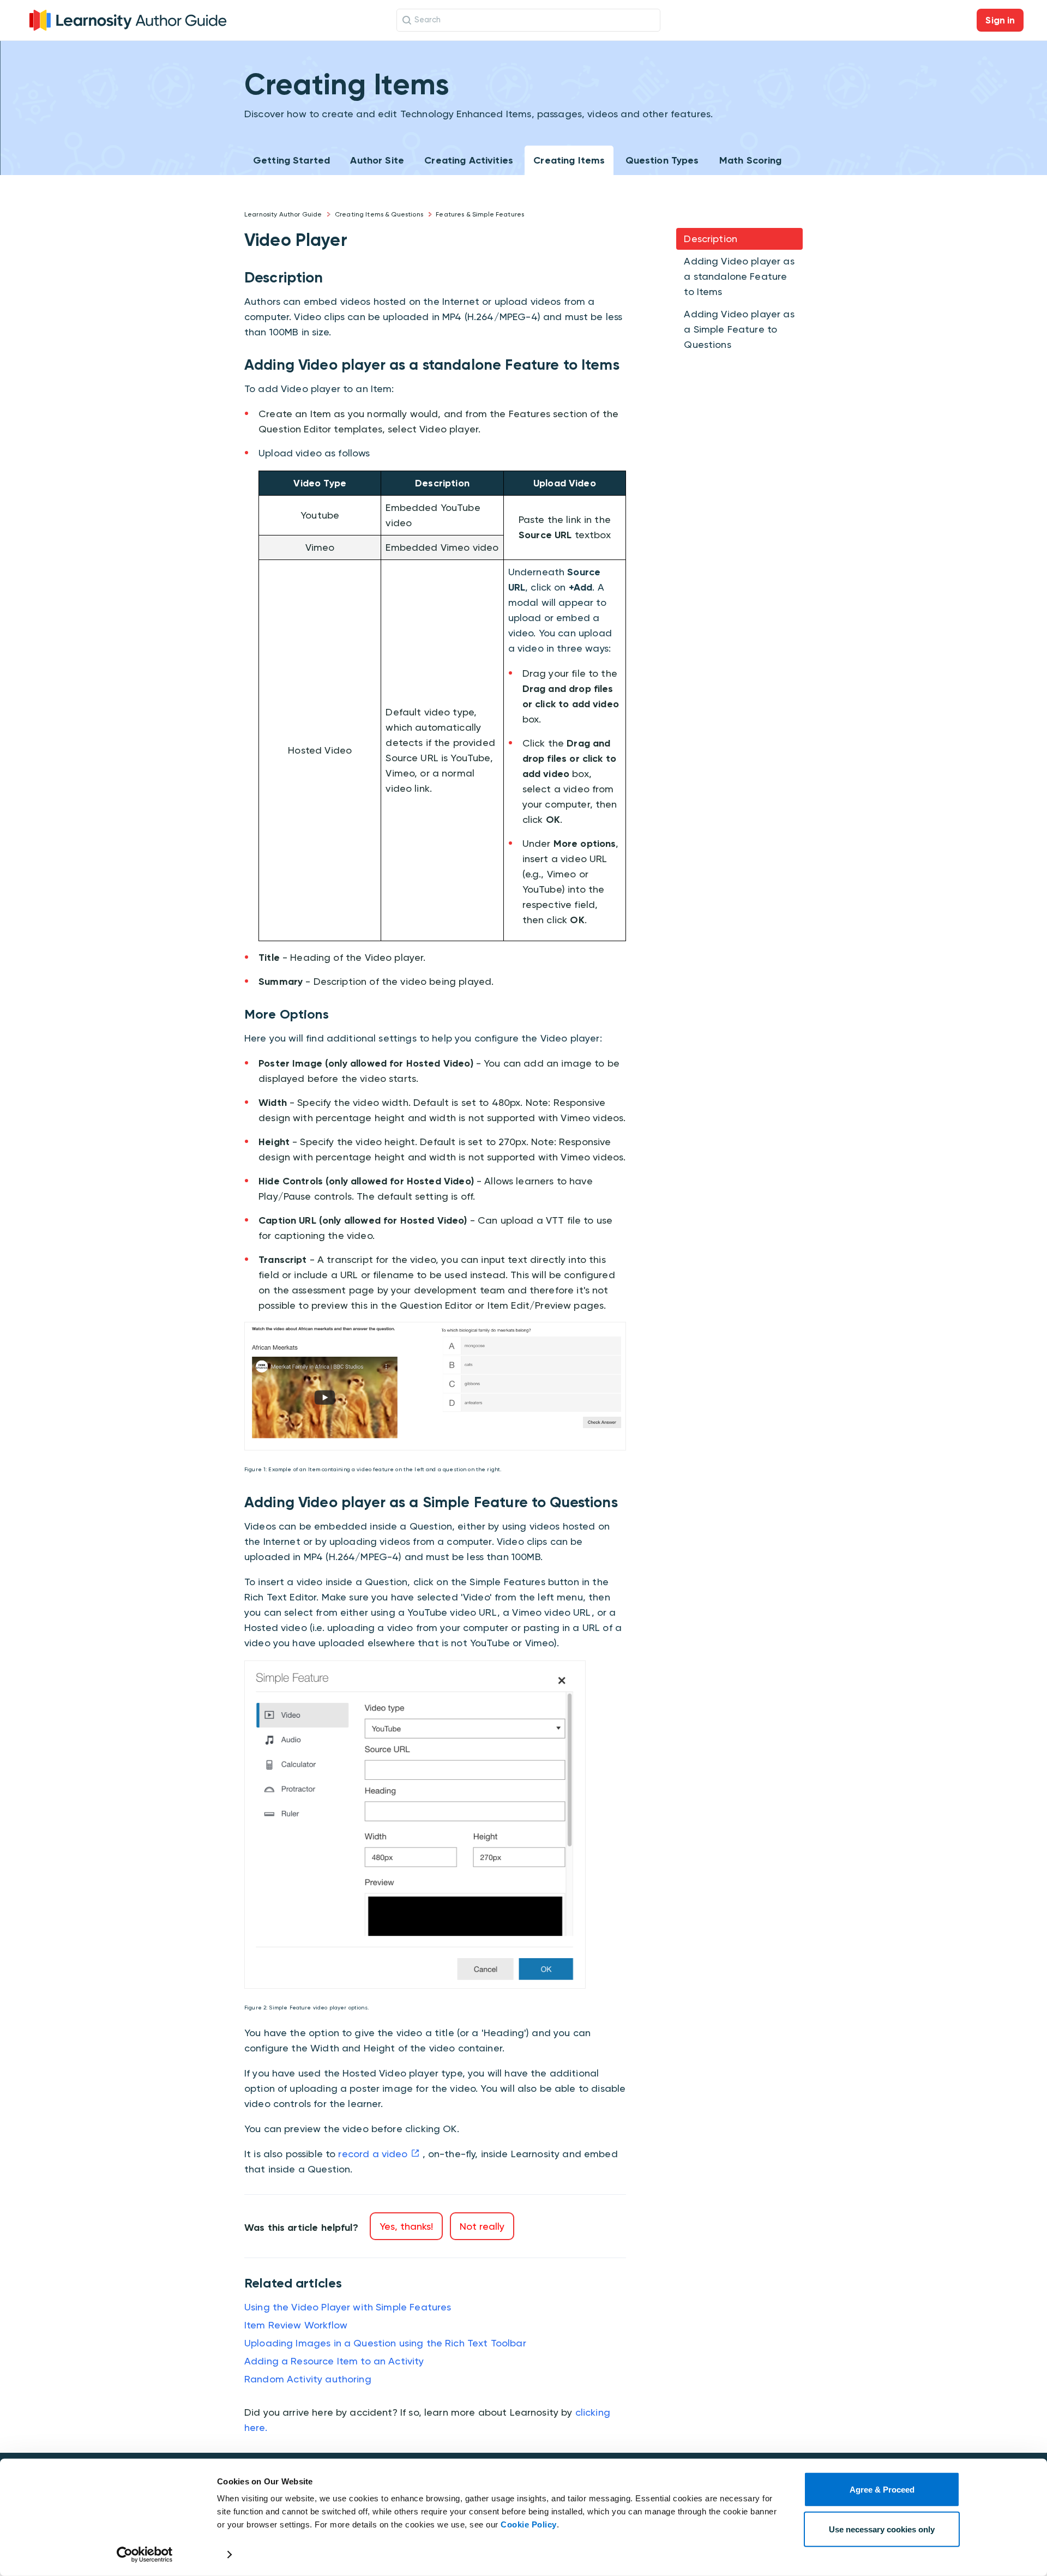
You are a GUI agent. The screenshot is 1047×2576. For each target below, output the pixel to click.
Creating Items (569, 160)
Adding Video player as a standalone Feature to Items (739, 276)
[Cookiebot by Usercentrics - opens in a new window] (145, 2555)
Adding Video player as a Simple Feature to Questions (739, 329)
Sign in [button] (1000, 20)
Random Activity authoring (308, 2379)
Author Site (377, 160)
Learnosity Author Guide (283, 214)
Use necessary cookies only (882, 2529)
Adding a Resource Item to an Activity (334, 2361)
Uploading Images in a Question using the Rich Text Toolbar (385, 2343)
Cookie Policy (529, 2524)
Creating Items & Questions (379, 214)
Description (711, 239)
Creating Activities (469, 160)
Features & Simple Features (480, 214)
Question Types (662, 160)
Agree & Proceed (882, 2490)
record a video (373, 2154)
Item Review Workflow (296, 2325)
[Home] (128, 19)
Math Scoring (751, 160)
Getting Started (291, 160)
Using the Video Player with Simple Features (348, 2307)
